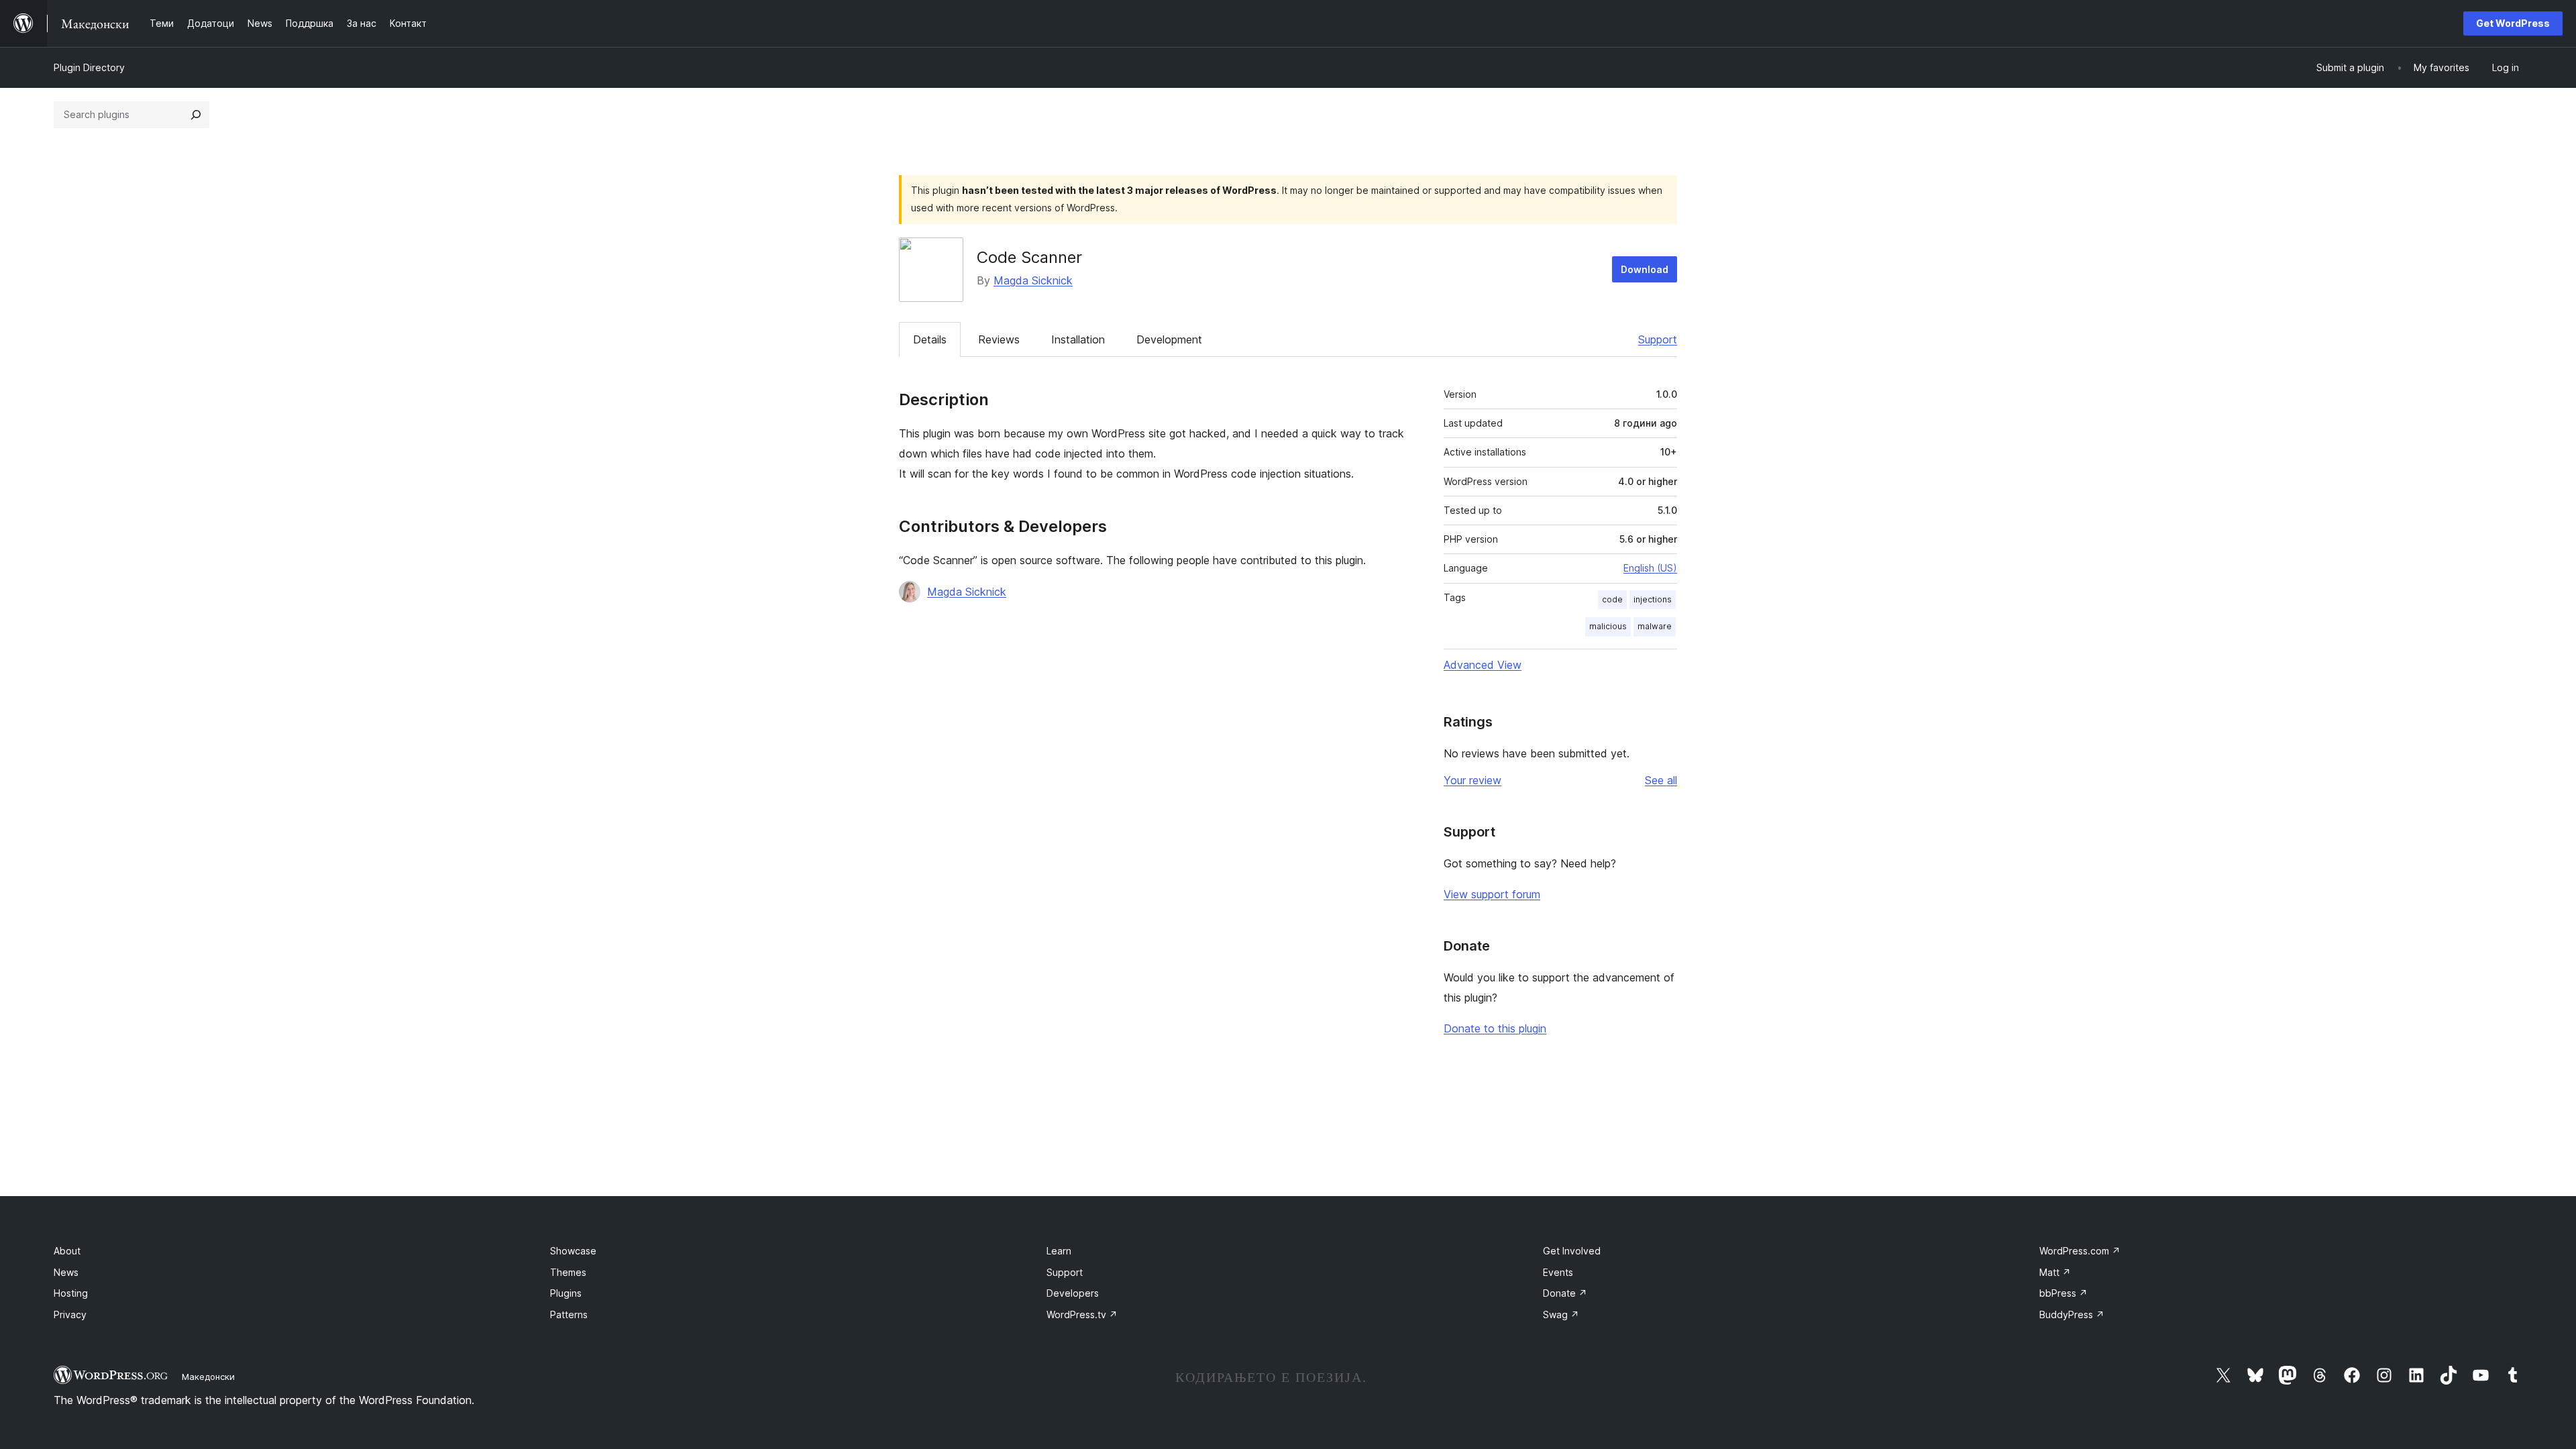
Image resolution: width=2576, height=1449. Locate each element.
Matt (2055, 1272)
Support (1658, 339)
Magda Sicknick (1033, 280)
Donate (1565, 1293)
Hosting (71, 1293)
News (66, 1272)
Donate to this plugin (1495, 1028)
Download (1645, 269)
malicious (1608, 626)
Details (930, 339)
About (67, 1251)
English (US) (1650, 568)
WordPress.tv (1082, 1314)
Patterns (569, 1314)
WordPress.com (2080, 1251)
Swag (1561, 1314)
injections (1653, 599)
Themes (568, 1272)
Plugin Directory (89, 67)
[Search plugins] (196, 115)
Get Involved (1572, 1251)
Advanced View (1483, 665)
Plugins (566, 1293)
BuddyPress (2072, 1314)
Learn (1059, 1251)
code (1612, 599)
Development (1169, 339)
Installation (1078, 339)
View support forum (1492, 894)
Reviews (999, 339)
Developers (1073, 1293)
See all (1661, 780)
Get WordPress (2513, 23)
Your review (1472, 780)
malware (1655, 626)
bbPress (2063, 1293)
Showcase (573, 1251)
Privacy (70, 1314)
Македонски (208, 1377)
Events (1558, 1272)
